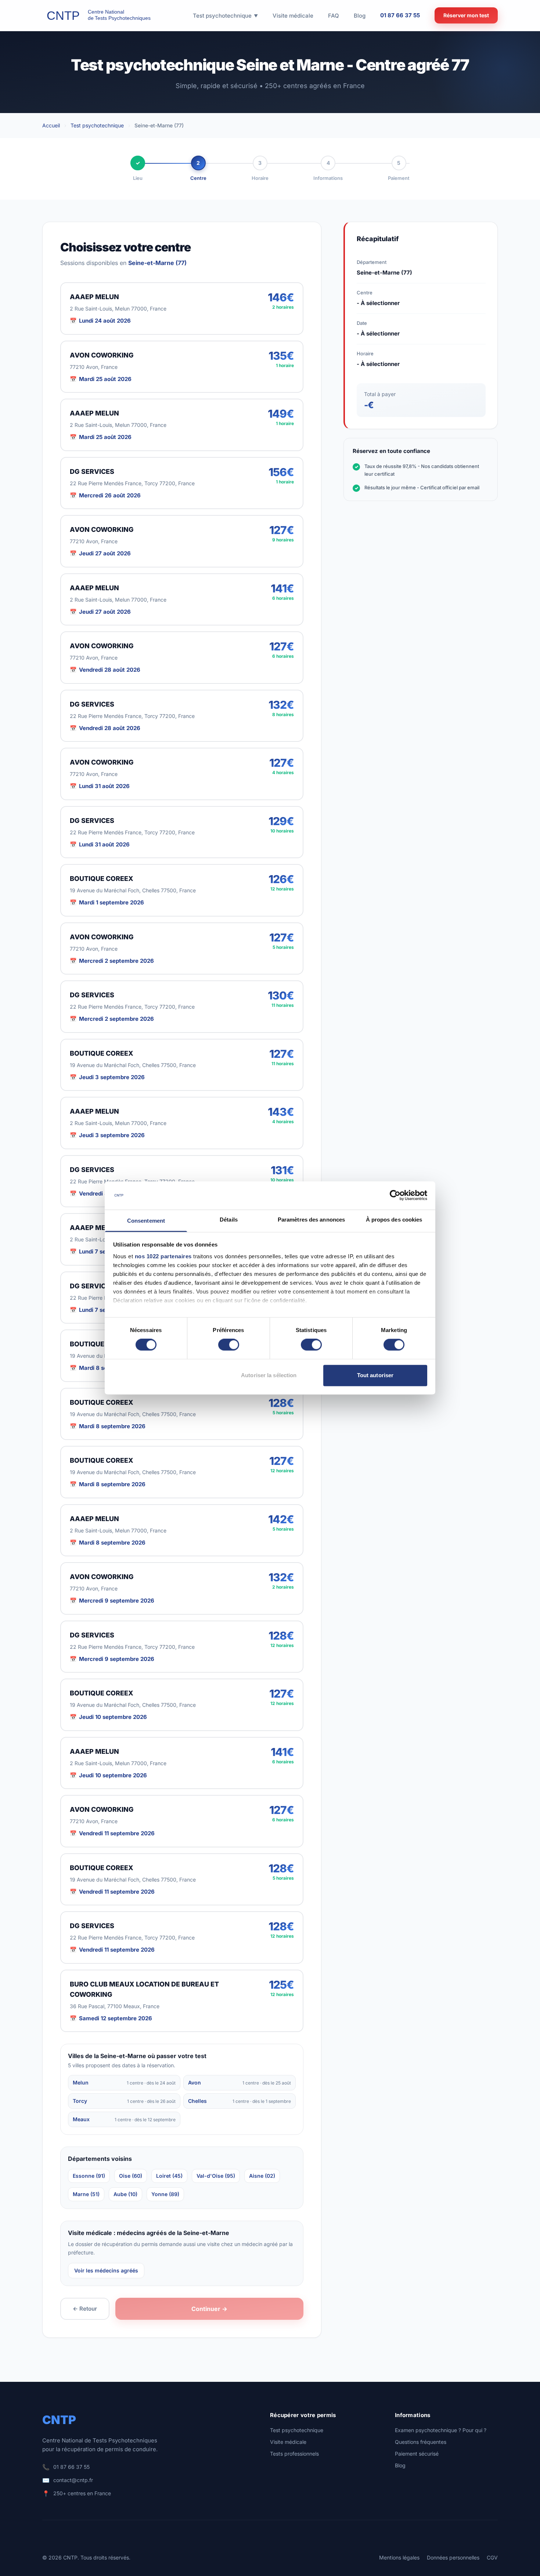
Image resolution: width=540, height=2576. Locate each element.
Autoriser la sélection (269, 1375)
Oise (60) (131, 2176)
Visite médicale (288, 2442)
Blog (400, 2465)
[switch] (229, 1345)
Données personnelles (453, 2557)
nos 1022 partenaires (163, 1256)
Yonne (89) (165, 2194)
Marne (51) (86, 2194)
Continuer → (209, 2309)
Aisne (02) (262, 2176)
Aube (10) (125, 2194)
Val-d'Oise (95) (216, 2176)
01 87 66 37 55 (400, 15)
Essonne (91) (89, 2176)
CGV (492, 2557)
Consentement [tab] (146, 1221)
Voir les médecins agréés (106, 2270)
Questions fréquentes (421, 2442)
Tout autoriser (375, 1375)
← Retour (85, 2309)
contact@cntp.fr (73, 2480)
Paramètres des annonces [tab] (311, 1220)
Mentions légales (399, 2557)
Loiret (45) (169, 2176)
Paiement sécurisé (417, 2454)
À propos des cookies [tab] (394, 1220)
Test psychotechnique (97, 125)
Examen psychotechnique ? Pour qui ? (441, 2430)
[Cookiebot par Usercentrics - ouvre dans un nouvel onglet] (395, 1196)
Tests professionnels (294, 2454)
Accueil (51, 125)
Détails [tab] (229, 1220)
